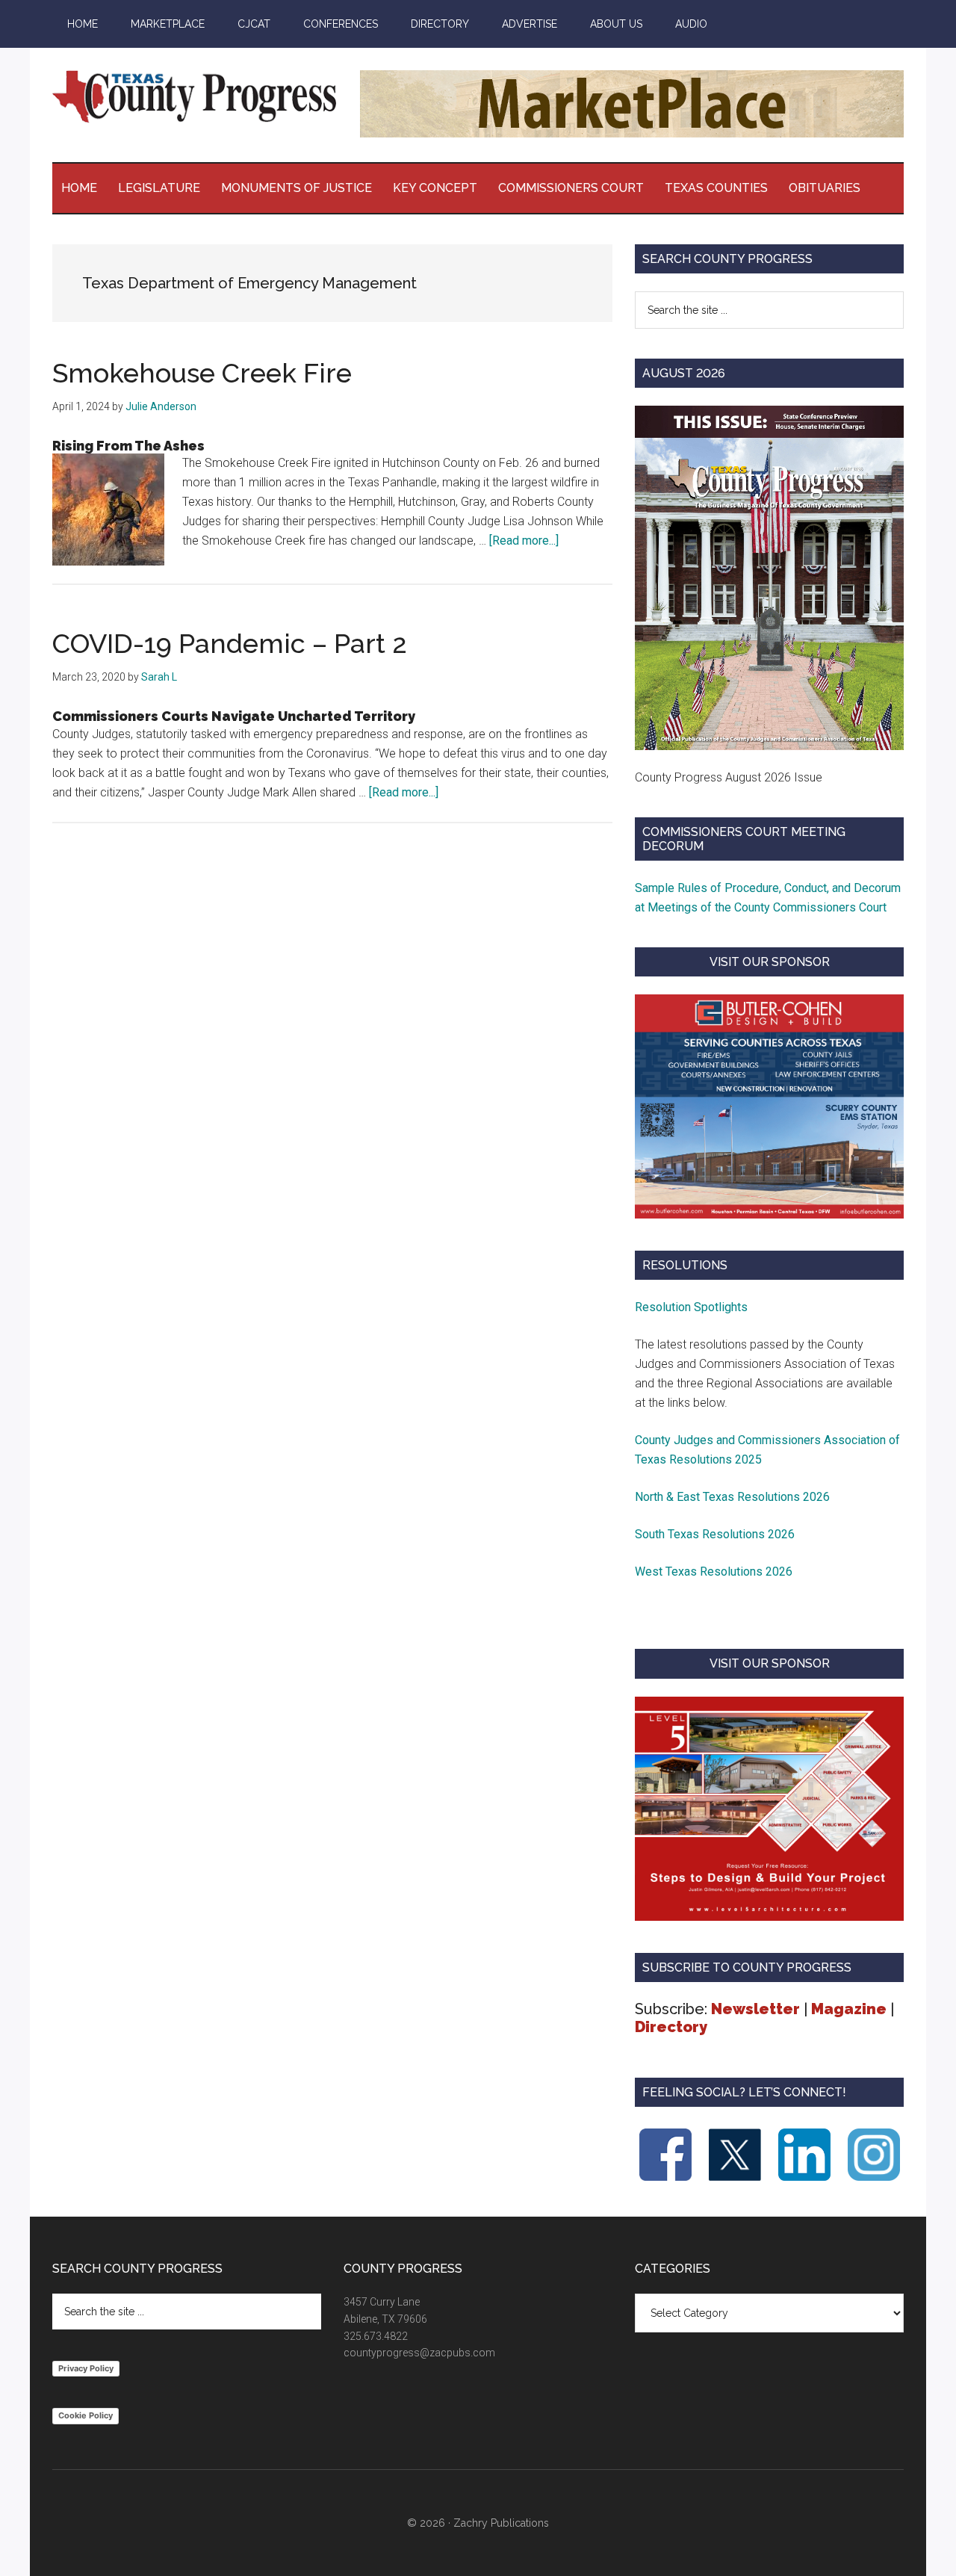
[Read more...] (524, 541)
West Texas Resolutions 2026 (714, 1572)
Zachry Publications (501, 2523)
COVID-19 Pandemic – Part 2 (230, 643)
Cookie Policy (86, 2415)
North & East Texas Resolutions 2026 (734, 1497)
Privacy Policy (86, 2368)
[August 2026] (769, 578)
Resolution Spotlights (691, 1307)
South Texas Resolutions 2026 (715, 1534)
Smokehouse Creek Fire (202, 373)
